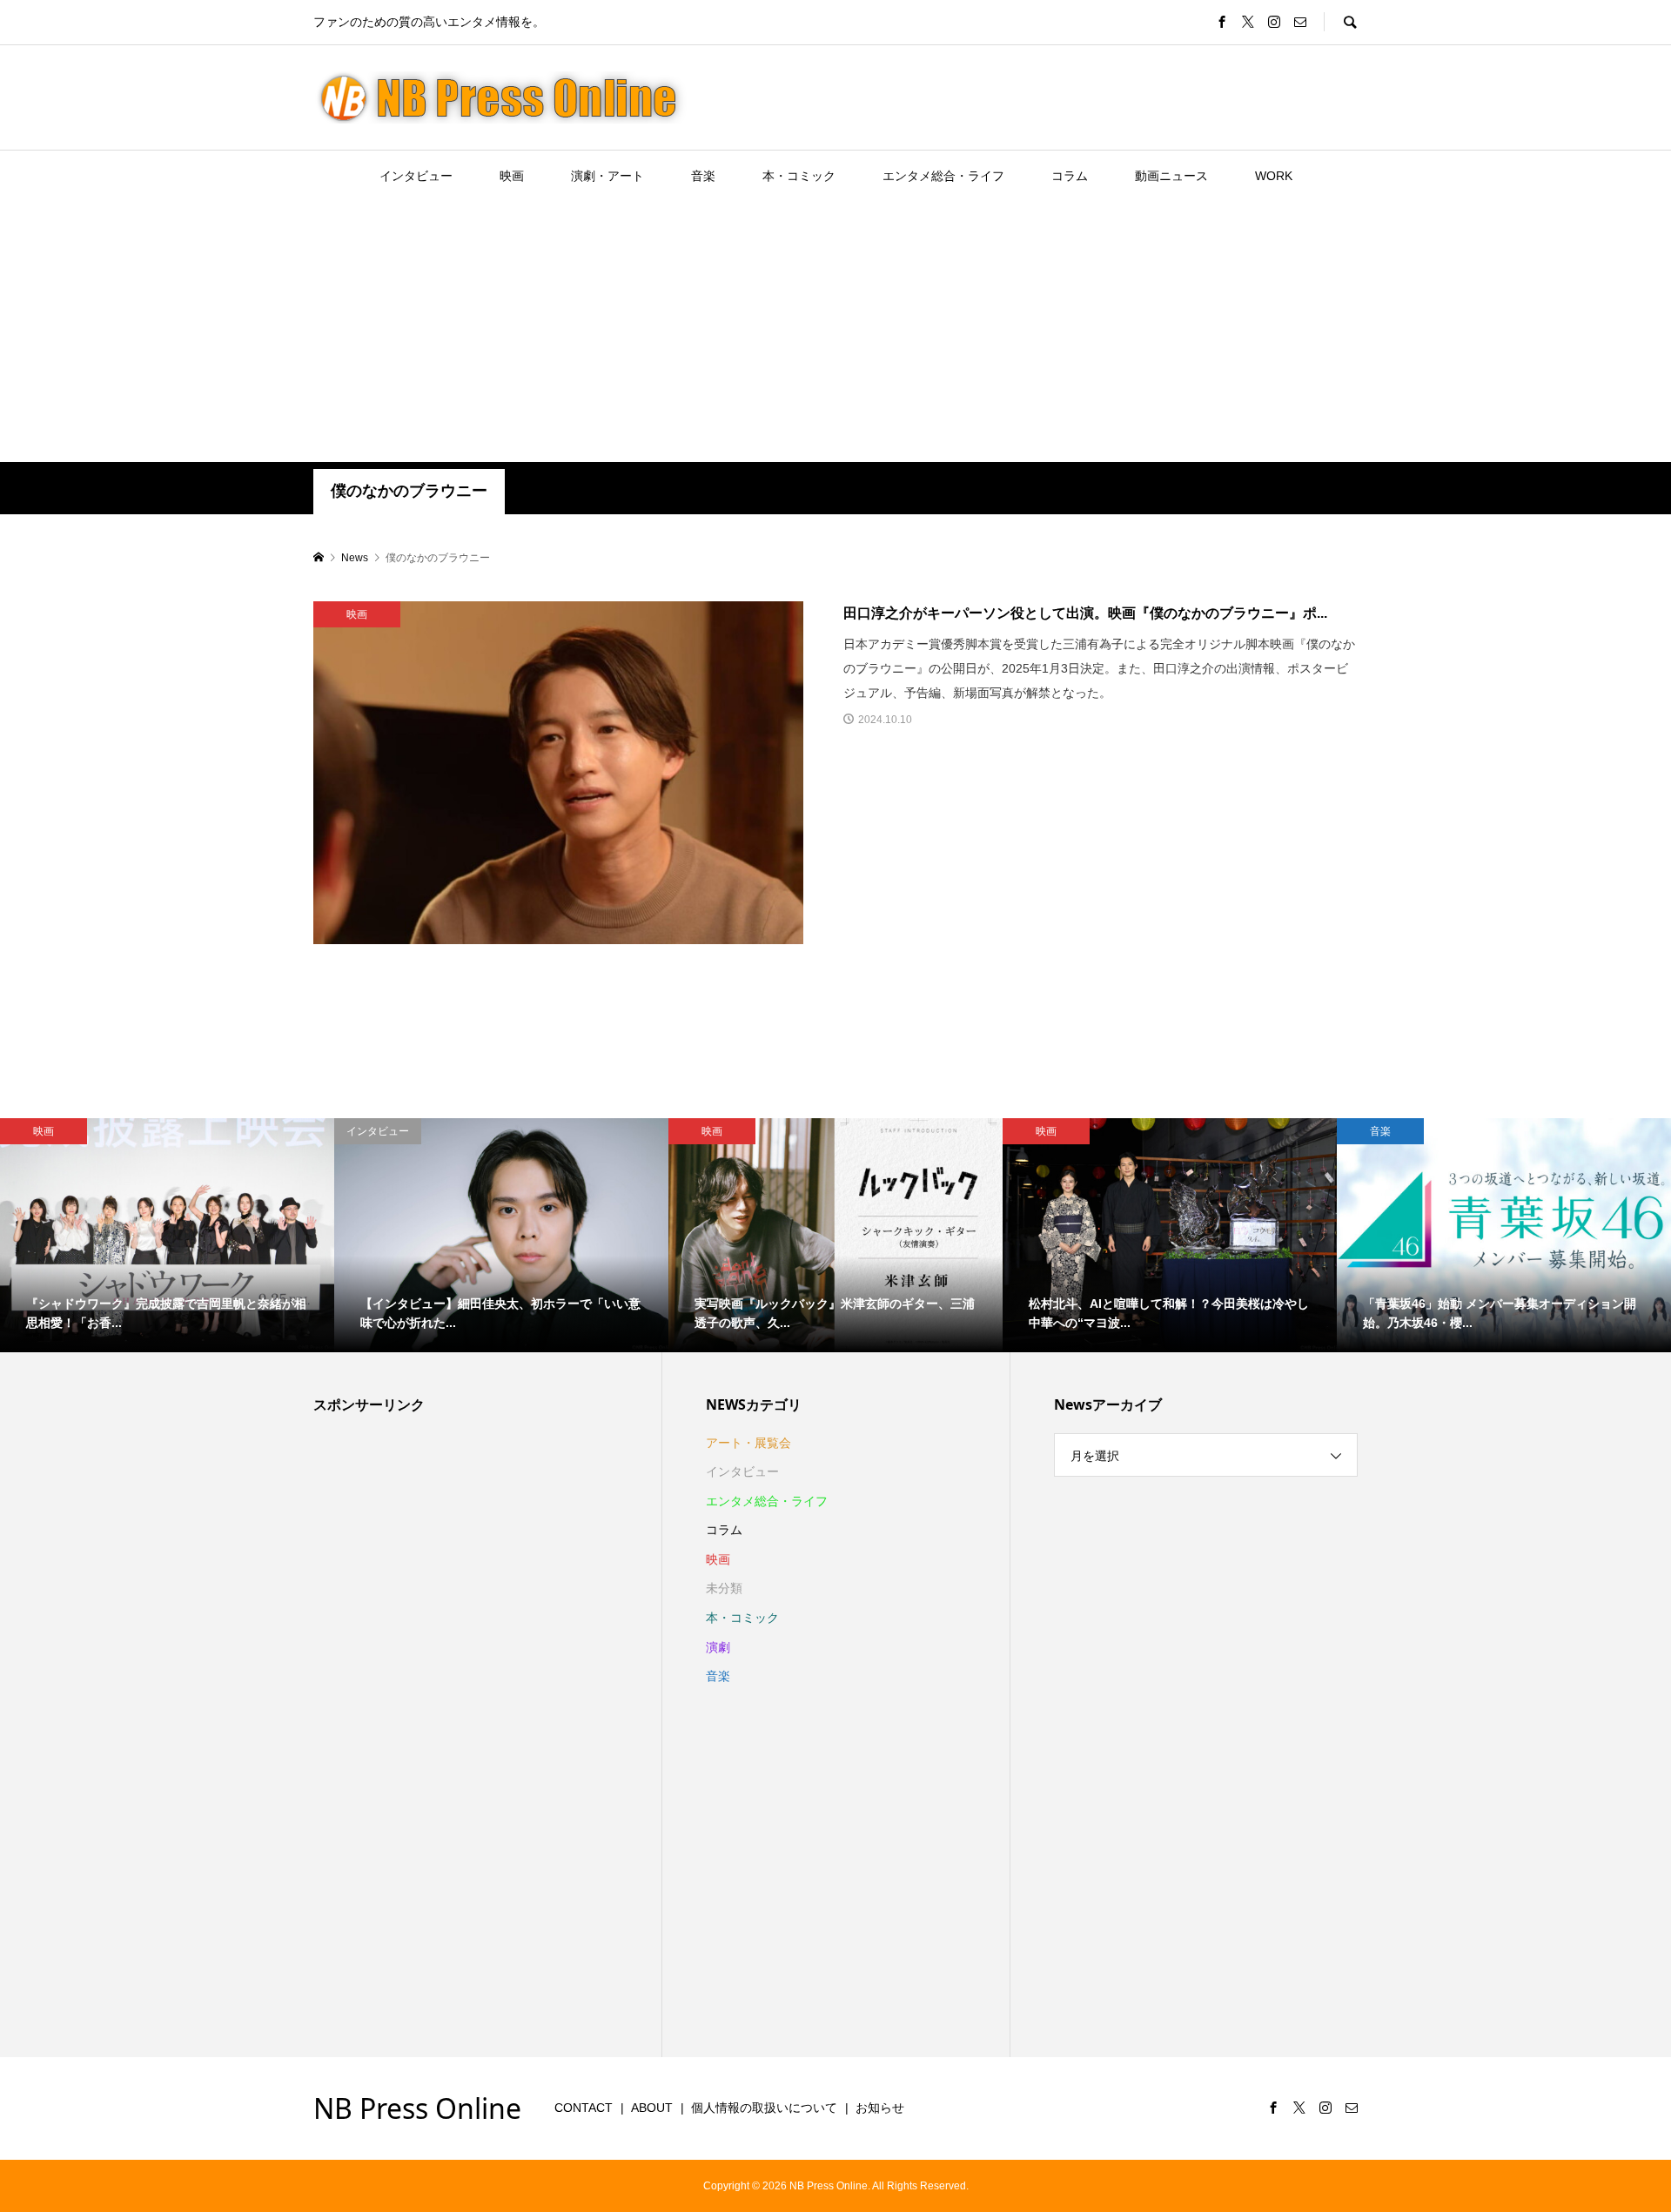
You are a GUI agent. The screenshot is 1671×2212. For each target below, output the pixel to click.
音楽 (703, 176)
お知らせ (880, 2108)
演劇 (718, 1647)
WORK (1274, 176)
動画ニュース (1171, 176)
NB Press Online (417, 2108)
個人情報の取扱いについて (764, 2108)
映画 (512, 176)
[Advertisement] (835, 332)
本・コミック (799, 176)
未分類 (724, 1588)
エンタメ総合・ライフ (943, 176)
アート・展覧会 (748, 1443)
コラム (1070, 176)
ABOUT (652, 2108)
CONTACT (584, 2108)
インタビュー (416, 176)
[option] (167, 1235)
